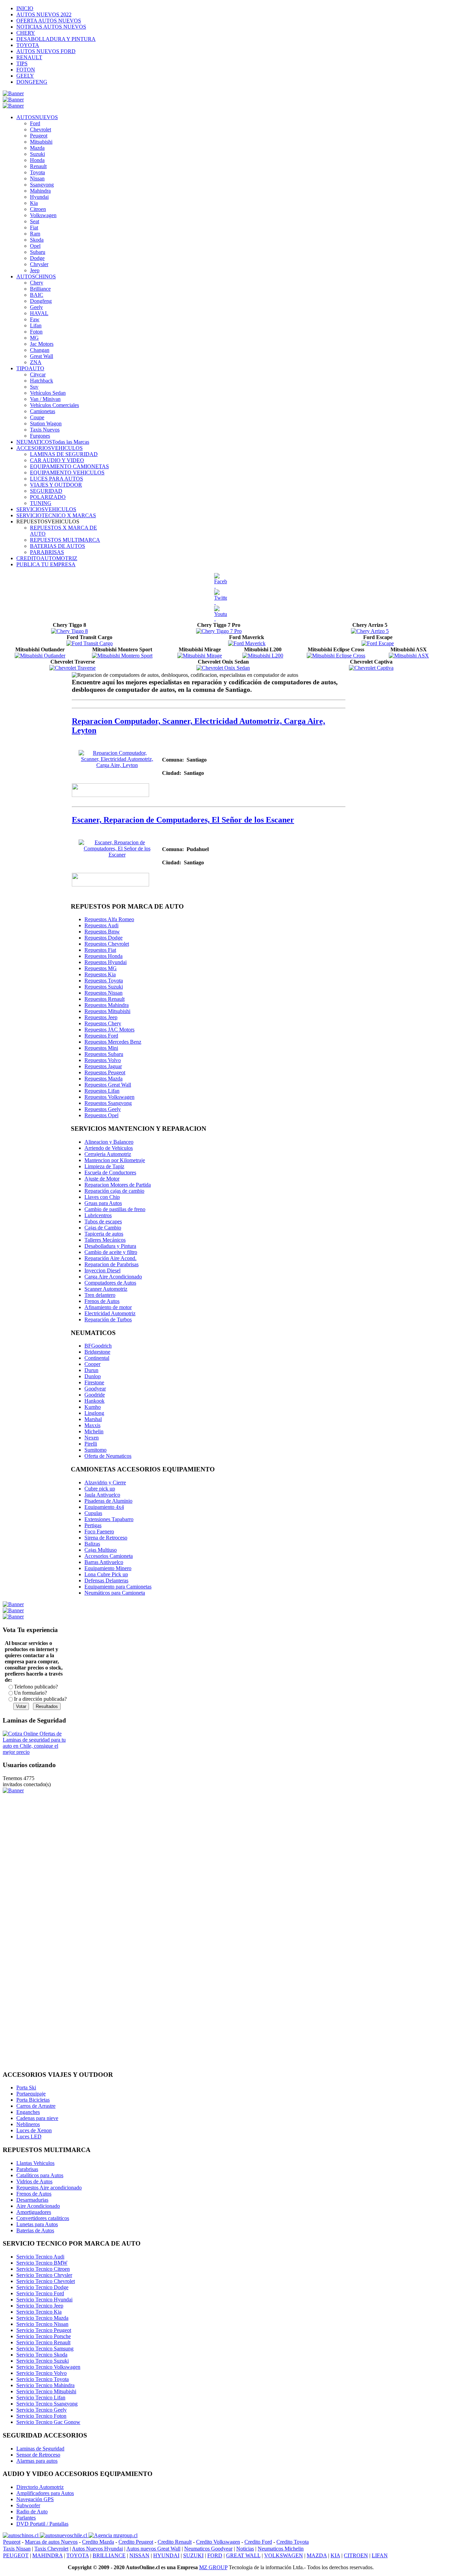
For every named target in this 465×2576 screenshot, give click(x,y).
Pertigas (93, 1525)
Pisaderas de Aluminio (108, 1501)
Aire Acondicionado (38, 2206)
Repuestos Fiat (100, 950)
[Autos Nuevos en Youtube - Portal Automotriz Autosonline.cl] (221, 614)
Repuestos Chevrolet (107, 944)
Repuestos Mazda (103, 1079)
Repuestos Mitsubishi (107, 1011)
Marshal (93, 1419)
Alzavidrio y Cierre (105, 1482)
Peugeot (12, 2542)
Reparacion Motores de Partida (118, 1185)
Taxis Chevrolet (51, 2549)
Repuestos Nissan (103, 993)
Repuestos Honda (103, 956)
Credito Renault (175, 2542)
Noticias (245, 2549)
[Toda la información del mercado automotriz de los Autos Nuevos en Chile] (64, 2535)
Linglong (94, 1413)
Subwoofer (28, 2505)
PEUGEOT (16, 2555)
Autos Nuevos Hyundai (97, 2549)
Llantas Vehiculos (35, 2163)
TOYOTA (78, 2555)
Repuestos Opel (101, 1115)
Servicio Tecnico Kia (39, 2312)
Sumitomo (95, 1450)
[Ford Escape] (378, 643)
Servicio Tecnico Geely (42, 2410)
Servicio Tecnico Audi (40, 2257)
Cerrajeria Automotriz (108, 1154)
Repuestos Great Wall (108, 1085)
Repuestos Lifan (102, 1091)
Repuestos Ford (101, 1036)
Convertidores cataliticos (43, 2218)
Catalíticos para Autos (40, 2175)
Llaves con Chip (102, 1197)
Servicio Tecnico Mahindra (45, 2385)
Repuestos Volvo (103, 1060)
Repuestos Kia (100, 974)
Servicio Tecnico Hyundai (44, 2300)
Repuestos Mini (101, 1048)
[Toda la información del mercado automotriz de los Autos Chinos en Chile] (21, 2535)
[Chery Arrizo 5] (370, 631)
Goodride (95, 1395)
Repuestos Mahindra (107, 1005)
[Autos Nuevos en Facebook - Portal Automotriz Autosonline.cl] (221, 581)
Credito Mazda (98, 2542)
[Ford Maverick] (247, 643)
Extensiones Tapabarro (109, 1519)
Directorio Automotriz (40, 2487)
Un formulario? (30, 1693)
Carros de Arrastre (36, 2106)
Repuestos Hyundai (106, 962)
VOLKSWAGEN (284, 2555)
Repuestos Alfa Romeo (109, 919)
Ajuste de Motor (102, 1179)
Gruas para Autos (103, 1203)
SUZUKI (193, 2555)
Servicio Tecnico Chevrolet (46, 2281)
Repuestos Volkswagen (109, 1097)
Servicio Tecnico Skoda (42, 2355)
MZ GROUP (213, 2567)
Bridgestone (97, 1352)
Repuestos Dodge (103, 938)
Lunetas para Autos (37, 2224)
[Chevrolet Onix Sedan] (223, 668)
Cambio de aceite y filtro (111, 1252)
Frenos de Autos (102, 1301)
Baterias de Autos (35, 2230)
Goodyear (95, 1389)
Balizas (92, 1544)
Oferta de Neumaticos (108, 1456)
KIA (335, 2555)
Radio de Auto (32, 2512)
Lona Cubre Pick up (106, 1574)
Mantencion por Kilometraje (115, 1160)
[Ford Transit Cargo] (90, 643)
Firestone (94, 1382)
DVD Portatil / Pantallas (42, 2524)
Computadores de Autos (110, 1283)
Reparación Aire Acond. (110, 1258)
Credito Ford (258, 2542)
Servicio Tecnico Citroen (43, 2269)
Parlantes (26, 2518)
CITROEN (356, 2555)
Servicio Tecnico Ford (40, 2293)
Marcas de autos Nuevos (51, 2542)
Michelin (94, 1431)
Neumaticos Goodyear (208, 2549)
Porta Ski (26, 2088)
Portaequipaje (31, 2094)
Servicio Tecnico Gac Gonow (48, 2422)
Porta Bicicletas (33, 2100)
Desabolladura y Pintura (110, 1246)
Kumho (93, 1407)
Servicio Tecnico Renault (43, 2342)
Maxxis (92, 1425)
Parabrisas (27, 2169)
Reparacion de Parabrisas (111, 1264)
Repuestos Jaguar (103, 1066)
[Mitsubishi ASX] (409, 656)
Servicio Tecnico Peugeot (44, 2330)
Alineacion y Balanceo (109, 1142)
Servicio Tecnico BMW (42, 2263)
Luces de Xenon (34, 2130)
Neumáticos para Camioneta (115, 1593)
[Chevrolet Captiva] (371, 668)
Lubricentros (98, 1215)
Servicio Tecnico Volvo (42, 2373)
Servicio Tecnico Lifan (41, 2398)
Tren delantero (100, 1295)
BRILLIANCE (109, 2555)
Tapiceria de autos (104, 1234)
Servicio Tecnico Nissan (42, 2324)
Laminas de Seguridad (40, 2449)
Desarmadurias (32, 2200)
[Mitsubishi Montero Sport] (122, 656)
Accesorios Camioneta (109, 1556)
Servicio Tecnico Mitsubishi (46, 2391)
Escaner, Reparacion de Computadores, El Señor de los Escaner (183, 820)
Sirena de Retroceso (106, 1538)
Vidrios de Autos (34, 2181)
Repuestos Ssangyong (108, 1103)
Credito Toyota (293, 2542)
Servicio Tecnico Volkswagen (48, 2367)
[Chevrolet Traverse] (73, 668)
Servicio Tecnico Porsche (44, 2336)
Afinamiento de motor (108, 1307)
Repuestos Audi (101, 925)
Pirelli (91, 1444)
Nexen (92, 1438)
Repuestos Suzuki (104, 987)
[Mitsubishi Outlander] (40, 656)
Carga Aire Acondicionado (113, 1277)
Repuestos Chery (103, 1023)
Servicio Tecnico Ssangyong (47, 2404)
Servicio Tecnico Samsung (45, 2349)
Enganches (28, 2112)
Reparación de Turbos (108, 1319)
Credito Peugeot (136, 2542)
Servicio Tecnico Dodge (42, 2287)
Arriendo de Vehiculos (109, 1148)
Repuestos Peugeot (105, 1072)
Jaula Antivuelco (102, 1495)
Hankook (94, 1401)
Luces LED (29, 2137)
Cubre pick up (100, 1489)
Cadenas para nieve (37, 2118)
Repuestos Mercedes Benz (113, 1042)
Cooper (92, 1364)
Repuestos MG (101, 968)
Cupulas (93, 1513)
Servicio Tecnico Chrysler (44, 2275)
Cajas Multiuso (101, 1550)
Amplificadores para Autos (45, 2493)
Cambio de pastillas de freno (115, 1209)
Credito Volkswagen (218, 2542)
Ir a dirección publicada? (40, 1699)
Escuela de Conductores (110, 1172)
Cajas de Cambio (103, 1228)
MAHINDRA (47, 2555)
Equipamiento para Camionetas (118, 1587)
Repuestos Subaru (104, 1054)
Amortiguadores (34, 2212)
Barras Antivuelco (104, 1562)
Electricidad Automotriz (110, 1313)
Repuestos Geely (103, 1109)
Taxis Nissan (17, 2549)
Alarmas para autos (37, 2461)
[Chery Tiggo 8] (69, 631)
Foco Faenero (99, 1531)
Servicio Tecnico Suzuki (43, 2361)
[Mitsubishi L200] (263, 656)
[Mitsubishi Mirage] (200, 656)
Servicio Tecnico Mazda (42, 2318)
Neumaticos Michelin (281, 2549)
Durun (91, 1370)
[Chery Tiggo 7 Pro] (219, 631)
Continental (97, 1358)
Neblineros (28, 2124)
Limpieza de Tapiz (104, 1166)
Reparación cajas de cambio (114, 1191)
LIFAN (380, 2555)
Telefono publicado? (36, 1687)
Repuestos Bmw (102, 932)
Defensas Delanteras (106, 1580)
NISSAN (139, 2555)
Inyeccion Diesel (102, 1270)
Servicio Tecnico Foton (41, 2416)
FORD (215, 2555)
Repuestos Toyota (104, 981)
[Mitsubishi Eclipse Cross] (336, 656)
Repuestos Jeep (101, 1017)
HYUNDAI (166, 2555)
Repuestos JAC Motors (109, 1030)
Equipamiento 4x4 (104, 1507)
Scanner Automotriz (106, 1289)
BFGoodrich (98, 1346)
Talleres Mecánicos (105, 1240)
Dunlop (93, 1376)
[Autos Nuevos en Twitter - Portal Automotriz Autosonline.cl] (221, 598)
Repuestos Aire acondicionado (49, 2188)
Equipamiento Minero (108, 1568)
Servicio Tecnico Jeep (40, 2306)
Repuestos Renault (105, 999)
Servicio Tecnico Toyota (43, 2379)
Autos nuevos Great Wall (153, 2549)
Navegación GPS (35, 2499)
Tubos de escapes (103, 1221)
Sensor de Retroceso (38, 2455)
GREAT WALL (243, 2555)
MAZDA (317, 2555)
